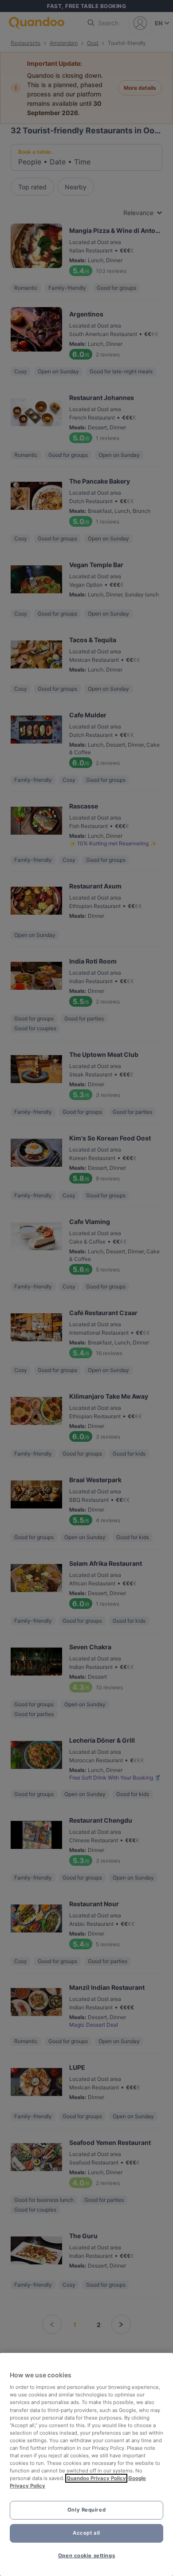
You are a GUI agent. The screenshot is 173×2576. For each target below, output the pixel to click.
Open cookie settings (86, 2556)
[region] (86, 2464)
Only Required (86, 2510)
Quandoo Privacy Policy (96, 2478)
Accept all (86, 2533)
